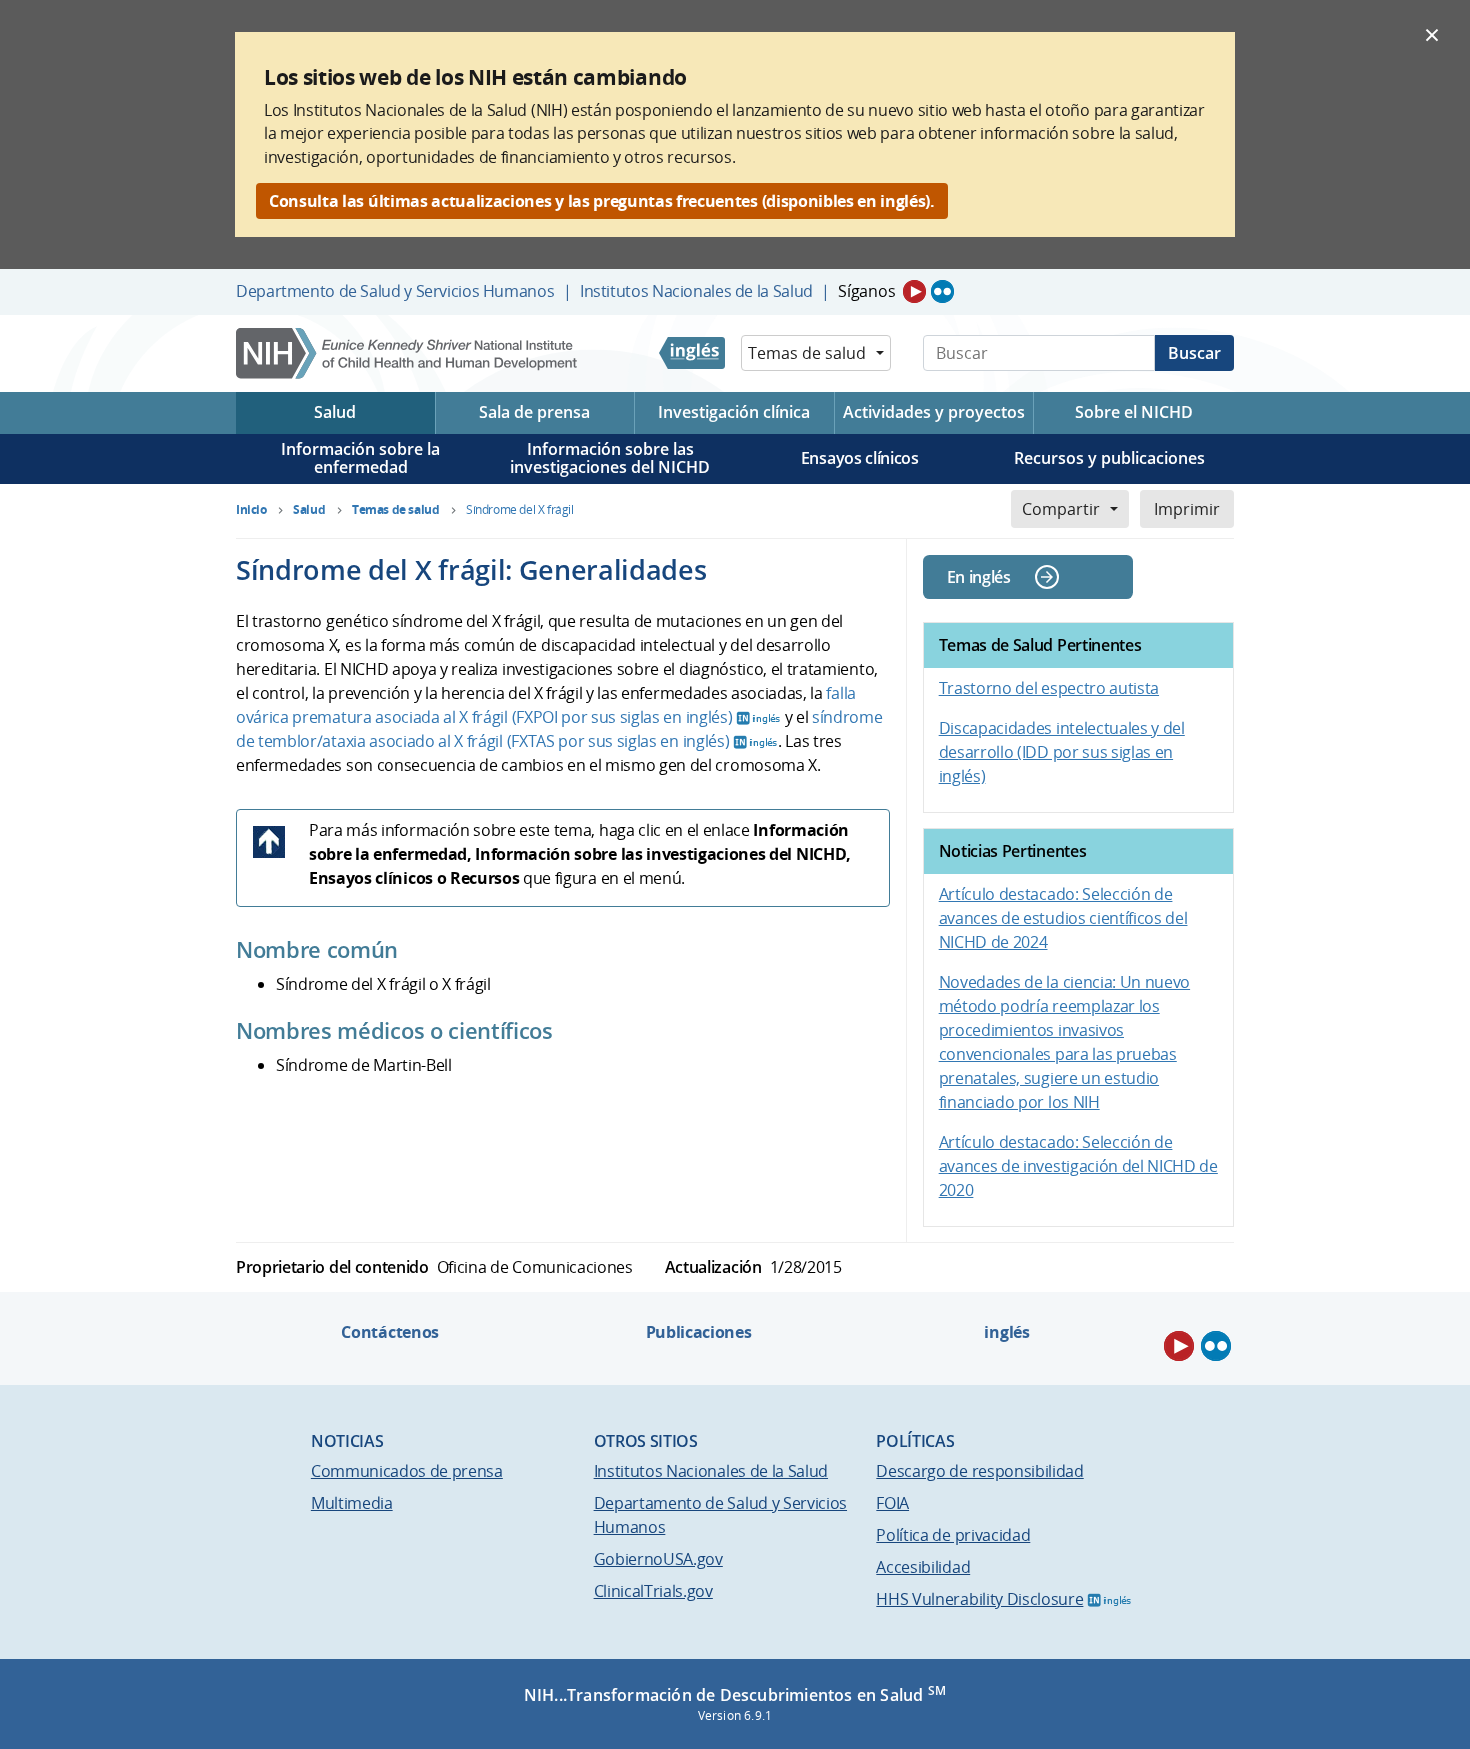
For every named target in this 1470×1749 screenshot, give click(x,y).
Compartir (1061, 509)
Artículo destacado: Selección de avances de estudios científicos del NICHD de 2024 (1063, 918)
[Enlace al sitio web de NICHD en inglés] (692, 353)
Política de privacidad (953, 1535)
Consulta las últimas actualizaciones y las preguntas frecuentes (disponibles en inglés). (602, 201)
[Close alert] (1432, 34)
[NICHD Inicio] (408, 353)
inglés (1006, 1332)
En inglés (979, 577)
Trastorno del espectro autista (1049, 688)
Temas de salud (807, 353)
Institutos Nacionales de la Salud (696, 291)
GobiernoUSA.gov (658, 1559)
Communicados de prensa (407, 1471)
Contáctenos (389, 1332)
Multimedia (352, 1503)
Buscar (1194, 353)
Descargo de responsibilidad (979, 1471)
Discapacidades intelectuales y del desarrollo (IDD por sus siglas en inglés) (1062, 752)
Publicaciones (699, 1332)
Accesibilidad (923, 1567)
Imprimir (1187, 509)
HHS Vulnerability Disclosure (979, 1599)
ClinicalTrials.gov (653, 1591)
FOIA (892, 1503)
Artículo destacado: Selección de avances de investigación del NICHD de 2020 (1078, 1166)
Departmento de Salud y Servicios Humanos (395, 291)
